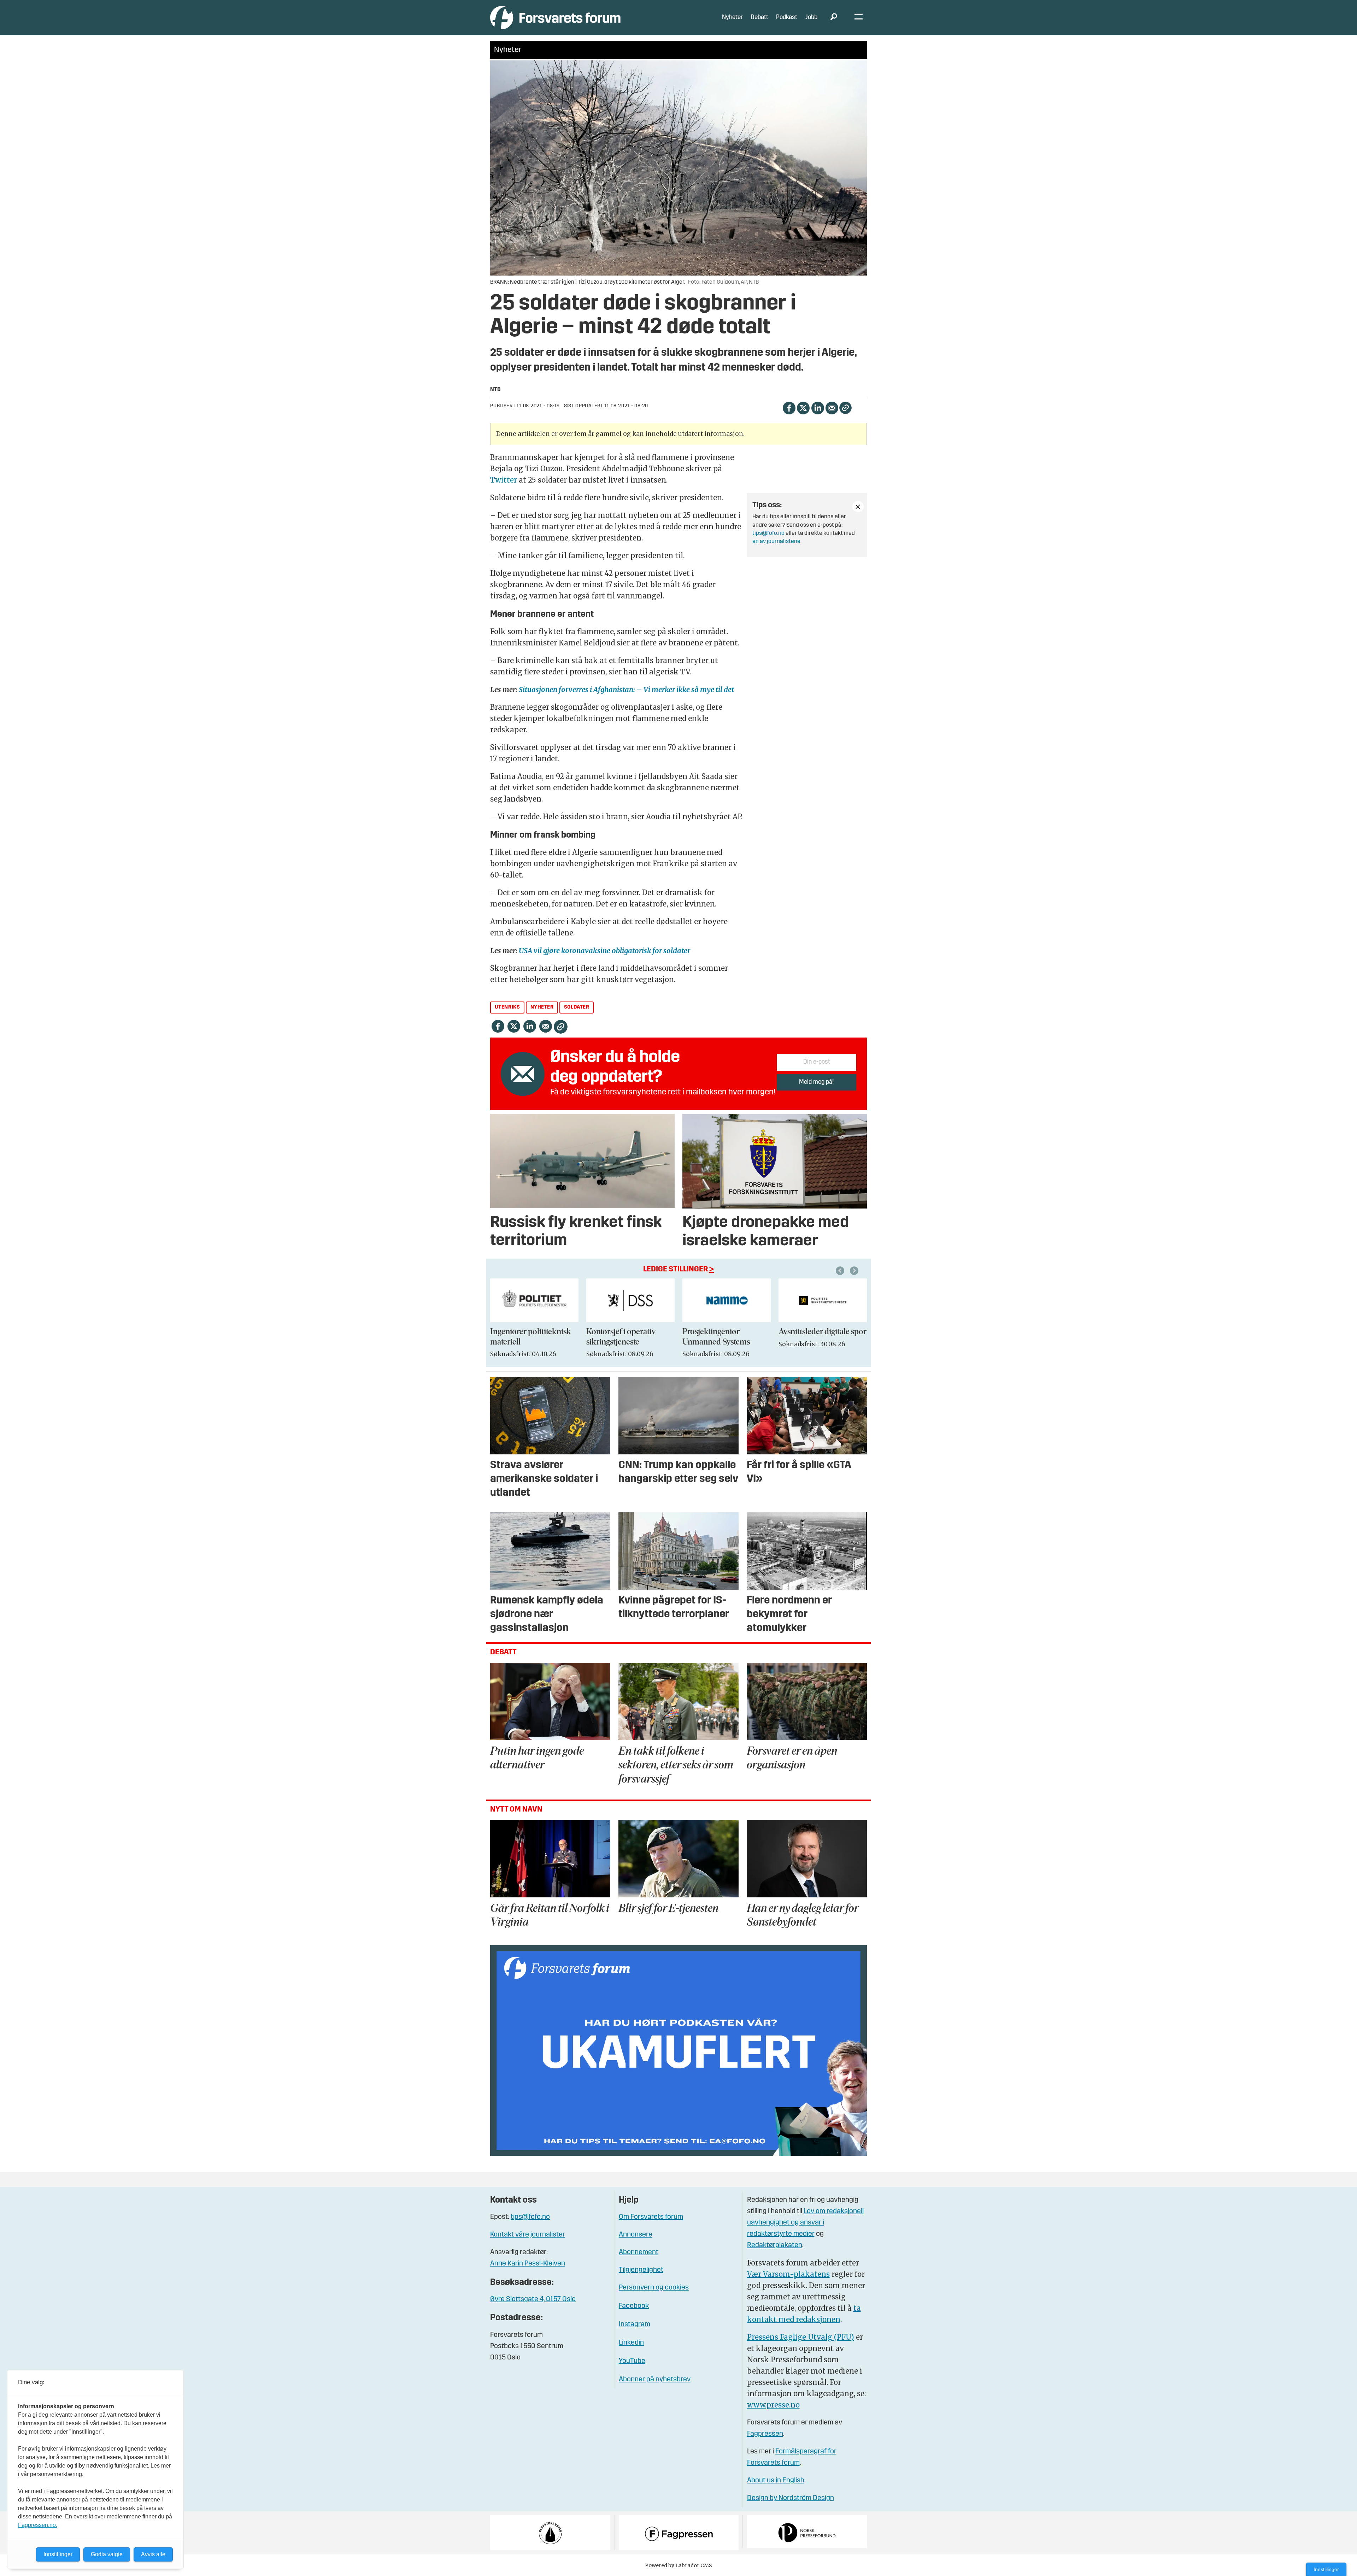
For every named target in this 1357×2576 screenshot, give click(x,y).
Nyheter (732, 17)
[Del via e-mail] (832, 407)
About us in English (776, 2481)
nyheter (542, 1007)
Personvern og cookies (654, 2288)
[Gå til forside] (555, 17)
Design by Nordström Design (791, 2498)
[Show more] (858, 507)
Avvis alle (153, 2554)
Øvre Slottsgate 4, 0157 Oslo (533, 2299)
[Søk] (834, 18)
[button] (841, 1271)
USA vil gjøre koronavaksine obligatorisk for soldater (604, 950)
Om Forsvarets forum (651, 2217)
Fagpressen (765, 2434)
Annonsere (636, 2235)
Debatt (759, 17)
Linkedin (631, 2343)
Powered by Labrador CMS (678, 2565)
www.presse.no (773, 2405)
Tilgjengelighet (641, 2270)
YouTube (632, 2361)
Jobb (811, 17)
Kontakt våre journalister (528, 2235)
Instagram (635, 2324)
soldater (577, 1007)
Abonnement (639, 2252)
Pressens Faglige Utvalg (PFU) (801, 2337)
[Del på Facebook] (789, 407)
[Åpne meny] (859, 18)
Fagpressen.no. (38, 2525)
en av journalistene (776, 542)
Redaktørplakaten (775, 2245)
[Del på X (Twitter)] (803, 407)
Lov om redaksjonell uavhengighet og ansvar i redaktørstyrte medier (805, 2223)
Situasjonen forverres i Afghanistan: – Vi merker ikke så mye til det (626, 689)
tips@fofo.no (768, 533)
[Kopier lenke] (845, 408)
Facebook (634, 2306)
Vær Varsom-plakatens (788, 2274)
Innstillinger (1326, 2569)
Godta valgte (107, 2554)
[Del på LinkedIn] (818, 407)
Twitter (504, 480)
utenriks (507, 1007)
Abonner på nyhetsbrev (655, 2380)
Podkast (787, 17)
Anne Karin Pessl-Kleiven (528, 2264)
